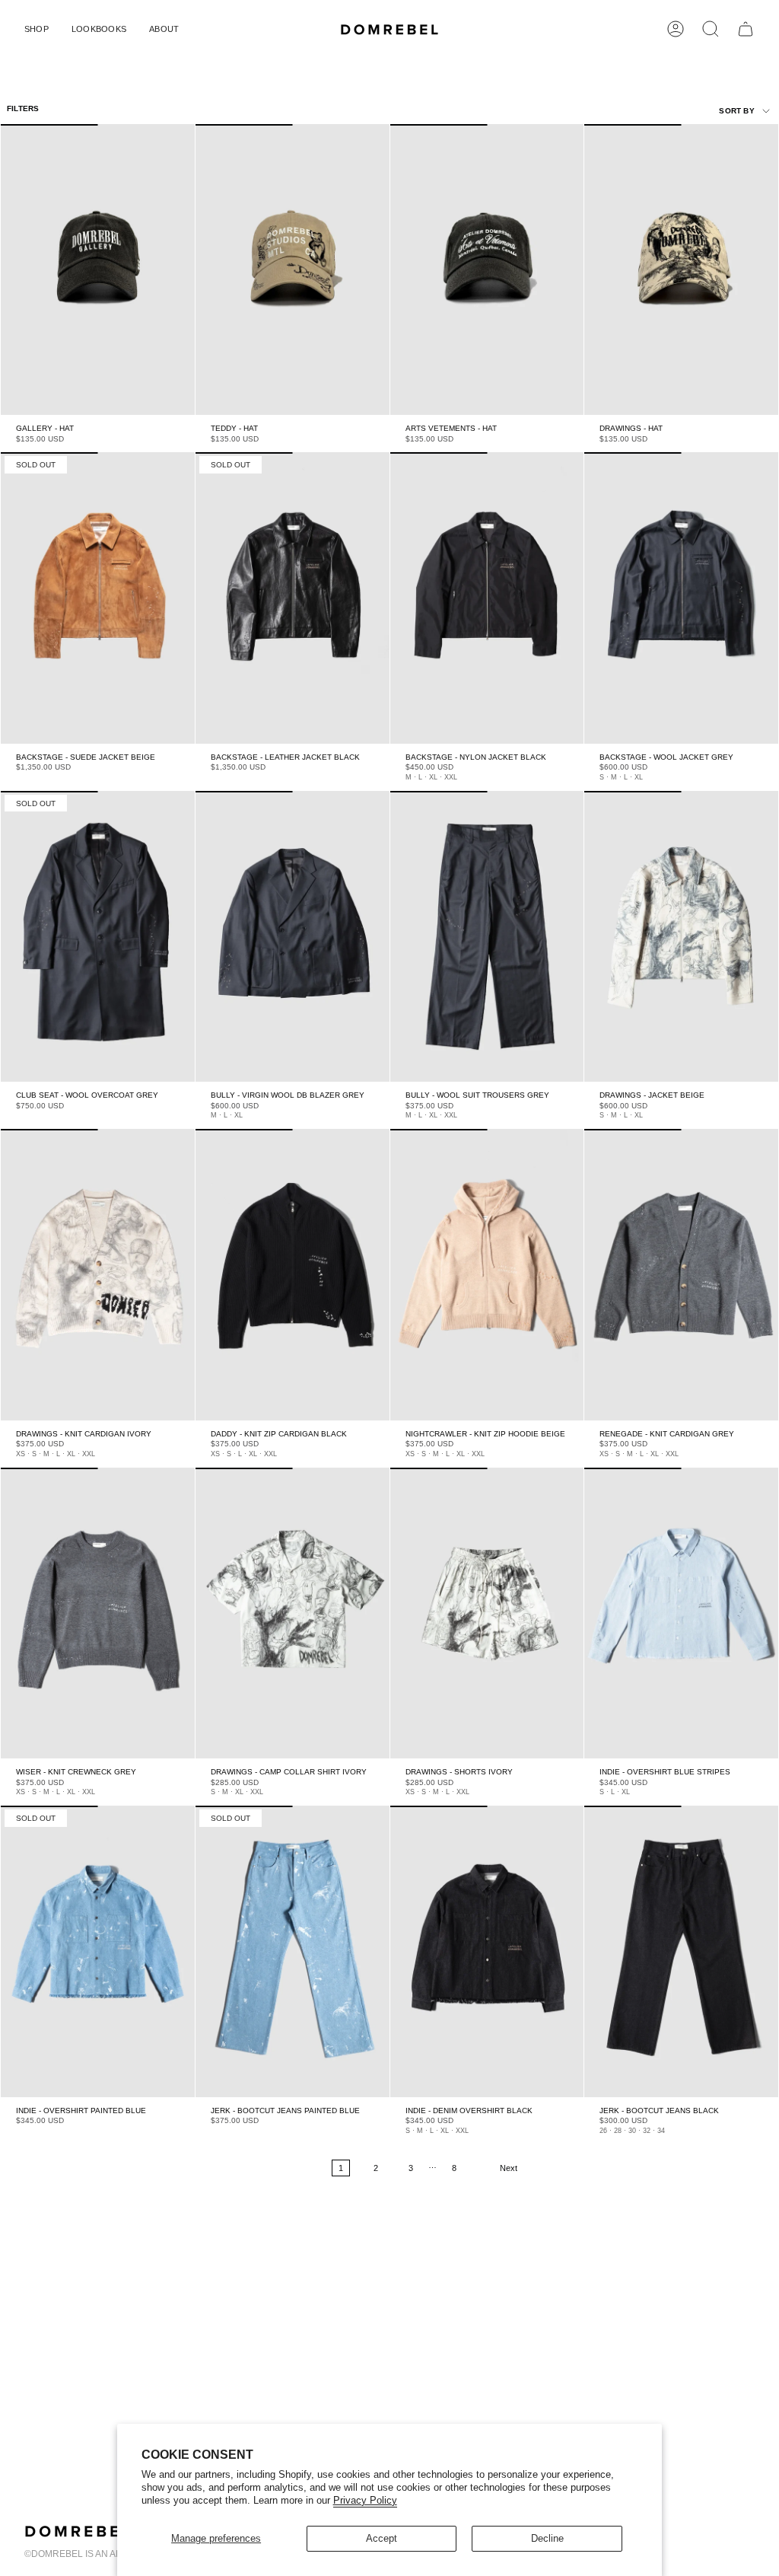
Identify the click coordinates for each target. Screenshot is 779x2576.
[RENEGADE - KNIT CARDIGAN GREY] (681, 1274)
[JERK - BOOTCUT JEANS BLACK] (681, 1951)
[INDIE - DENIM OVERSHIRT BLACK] (487, 1951)
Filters (23, 108)
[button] (37, 29)
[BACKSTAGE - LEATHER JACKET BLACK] (293, 598)
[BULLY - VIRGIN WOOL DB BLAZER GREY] (293, 936)
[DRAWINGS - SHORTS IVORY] (487, 1613)
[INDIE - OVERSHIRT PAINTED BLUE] (98, 1951)
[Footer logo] (78, 2531)
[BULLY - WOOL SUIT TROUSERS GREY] (487, 936)
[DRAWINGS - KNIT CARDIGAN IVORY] (98, 1274)
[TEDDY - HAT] (293, 269)
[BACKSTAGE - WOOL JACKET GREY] (681, 598)
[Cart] (746, 29)
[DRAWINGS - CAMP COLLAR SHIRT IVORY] (293, 1613)
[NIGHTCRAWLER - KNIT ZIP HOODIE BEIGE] (487, 1274)
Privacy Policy (365, 2500)
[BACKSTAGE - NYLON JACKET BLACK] (487, 598)
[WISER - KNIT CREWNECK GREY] (98, 1613)
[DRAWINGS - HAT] (681, 269)
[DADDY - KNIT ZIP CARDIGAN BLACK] (293, 1274)
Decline (547, 2538)
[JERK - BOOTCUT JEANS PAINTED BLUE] (293, 1951)
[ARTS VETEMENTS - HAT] (487, 269)
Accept (382, 2538)
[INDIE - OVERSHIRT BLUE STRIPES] (681, 1613)
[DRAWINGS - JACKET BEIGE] (681, 936)
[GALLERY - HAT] (98, 269)
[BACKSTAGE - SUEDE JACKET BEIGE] (98, 598)
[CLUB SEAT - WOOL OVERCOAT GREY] (98, 936)
